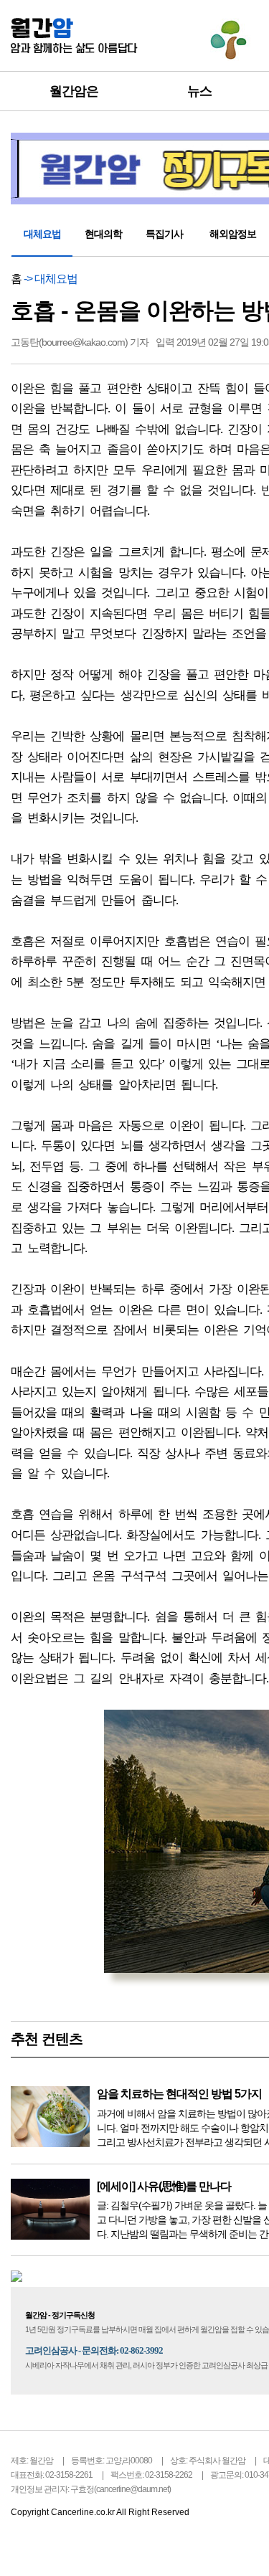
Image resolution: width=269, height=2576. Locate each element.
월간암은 (74, 91)
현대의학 (103, 234)
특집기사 (164, 234)
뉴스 (199, 91)
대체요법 (42, 234)
